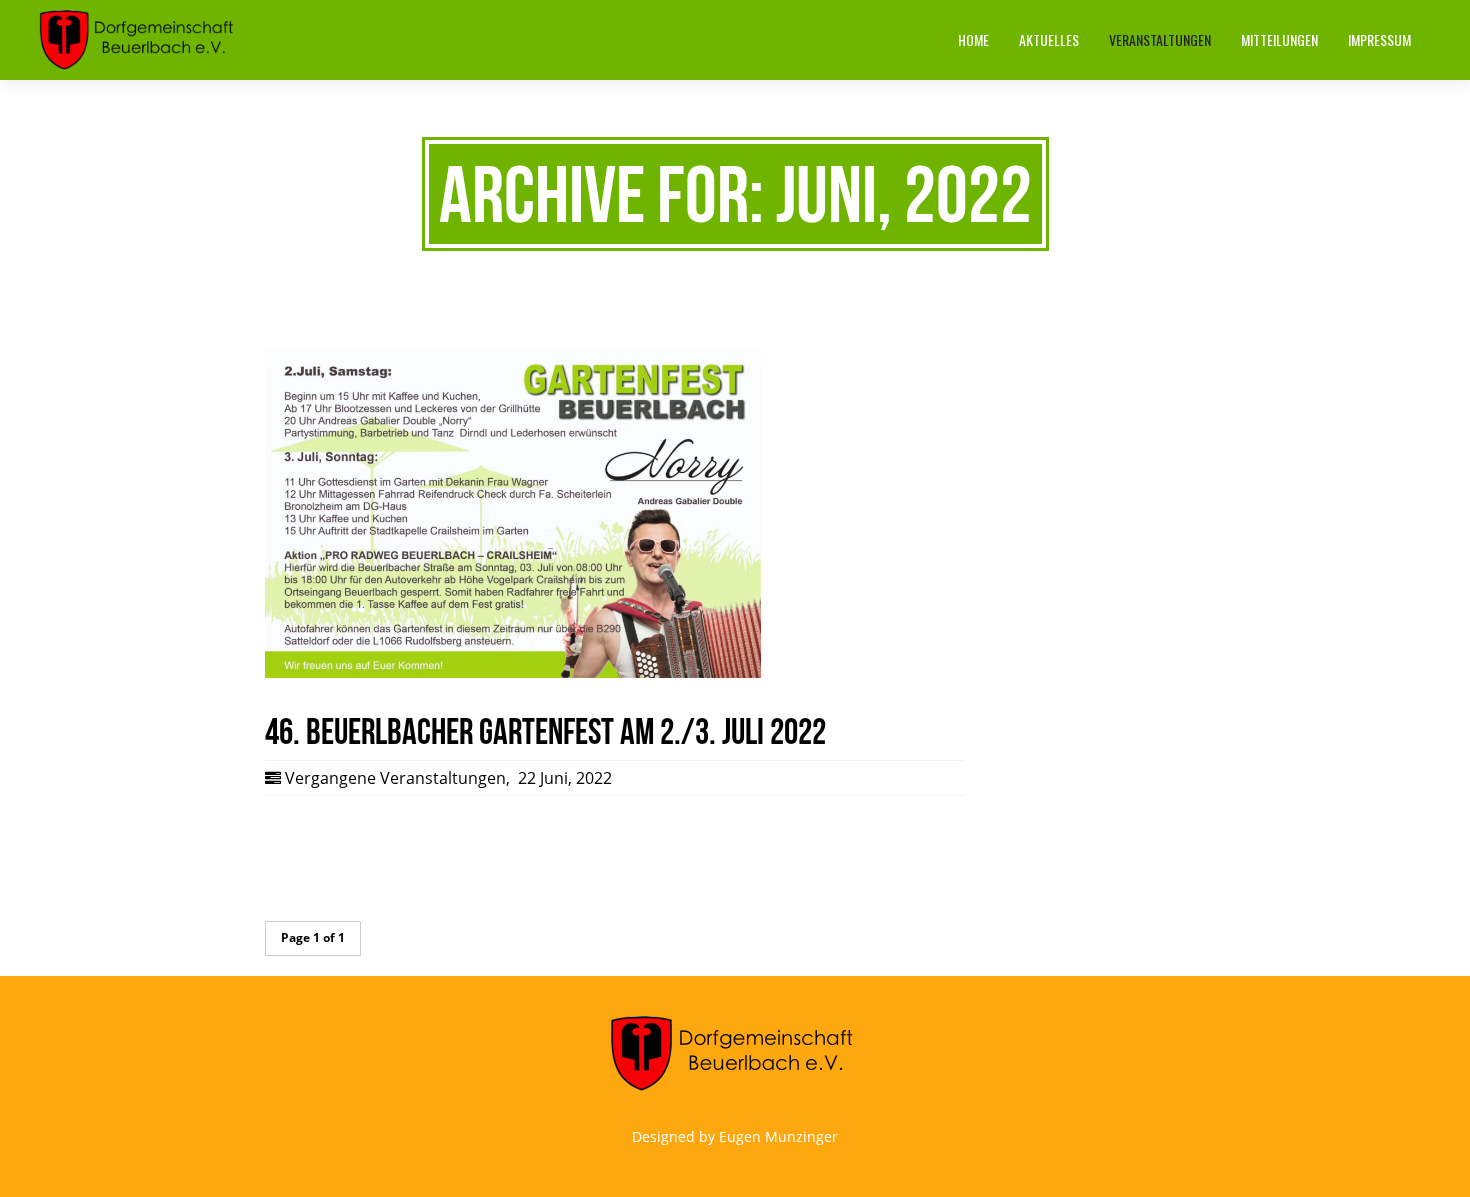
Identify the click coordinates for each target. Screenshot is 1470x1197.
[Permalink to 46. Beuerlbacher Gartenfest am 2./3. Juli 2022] (513, 673)
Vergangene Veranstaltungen (395, 778)
